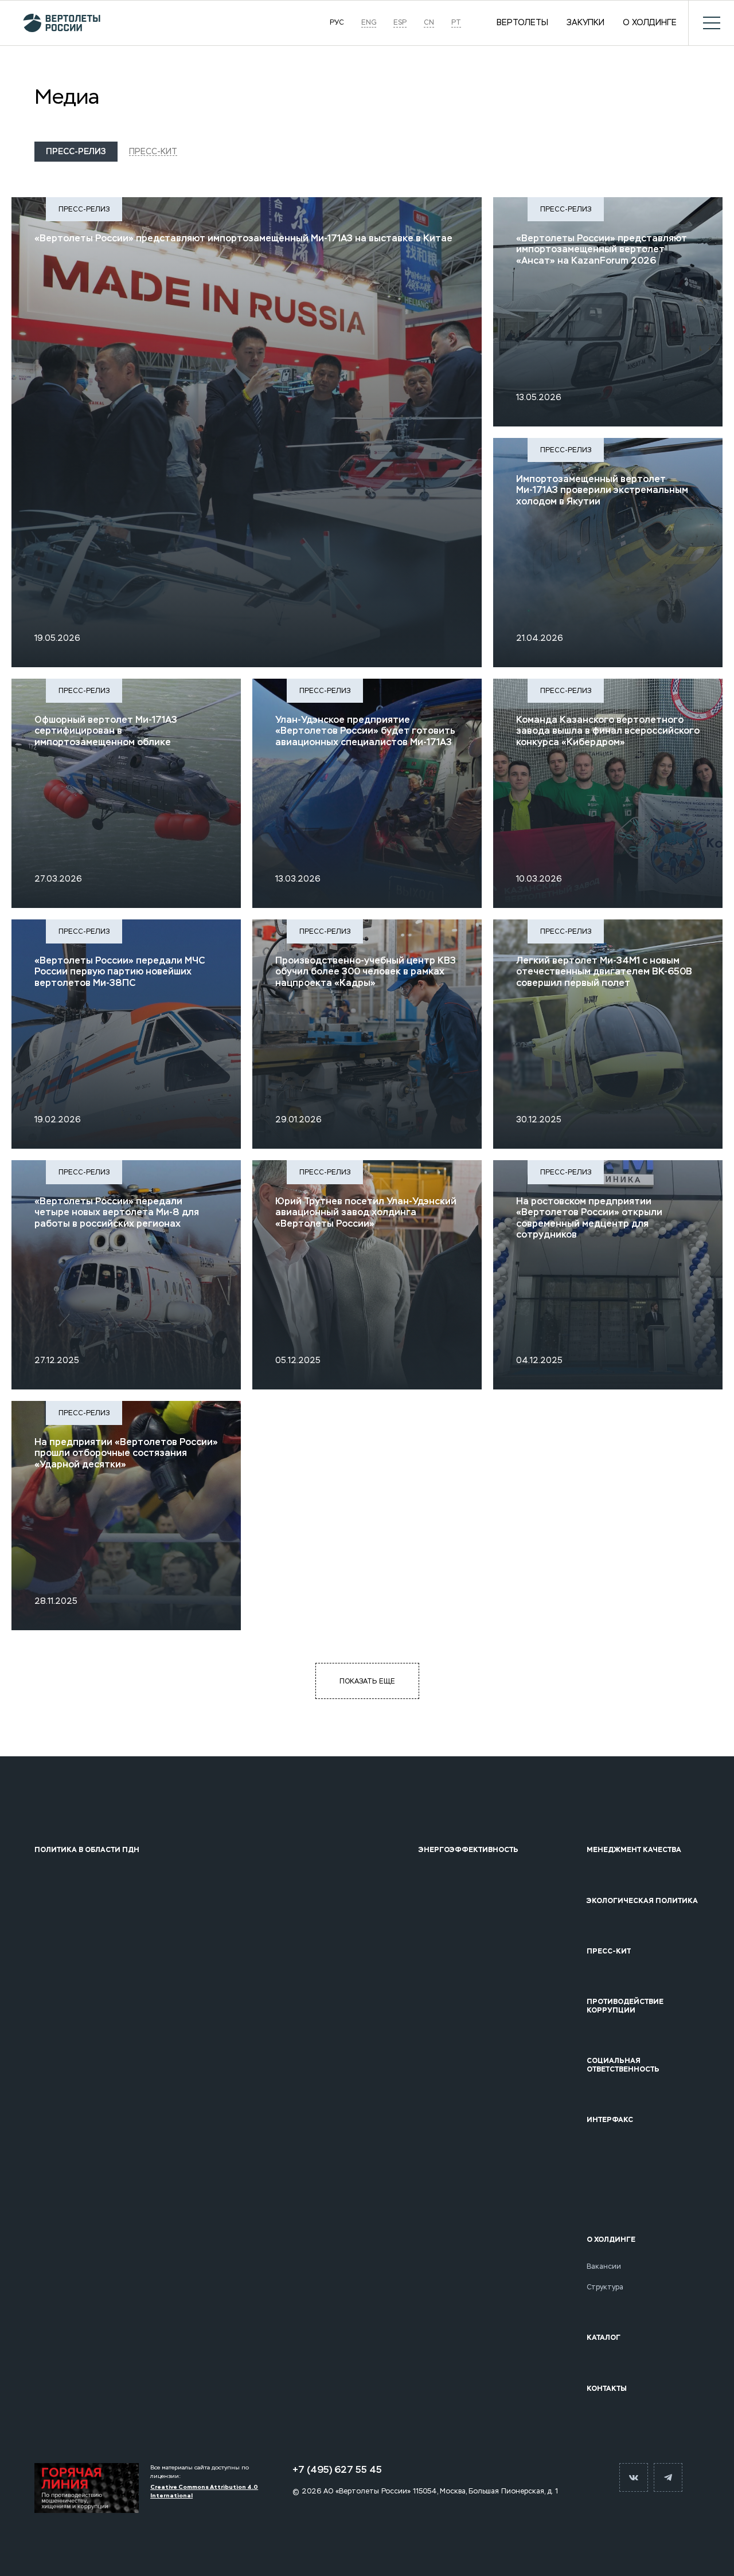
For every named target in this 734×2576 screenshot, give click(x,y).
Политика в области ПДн (87, 1850)
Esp (400, 23)
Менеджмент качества (634, 1850)
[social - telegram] (668, 2477)
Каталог (604, 2338)
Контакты (607, 2389)
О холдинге (650, 23)
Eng (369, 23)
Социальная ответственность (623, 2065)
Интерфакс (610, 2120)
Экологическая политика (642, 1901)
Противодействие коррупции (625, 2006)
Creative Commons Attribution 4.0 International (204, 2491)
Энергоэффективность (468, 1850)
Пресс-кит (153, 151)
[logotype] (56, 23)
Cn (429, 23)
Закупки (585, 23)
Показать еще (367, 1681)
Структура (605, 2287)
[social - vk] (634, 2477)
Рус (337, 23)
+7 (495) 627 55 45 (337, 2470)
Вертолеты (522, 23)
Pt (456, 23)
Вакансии (604, 2266)
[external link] (87, 2488)
